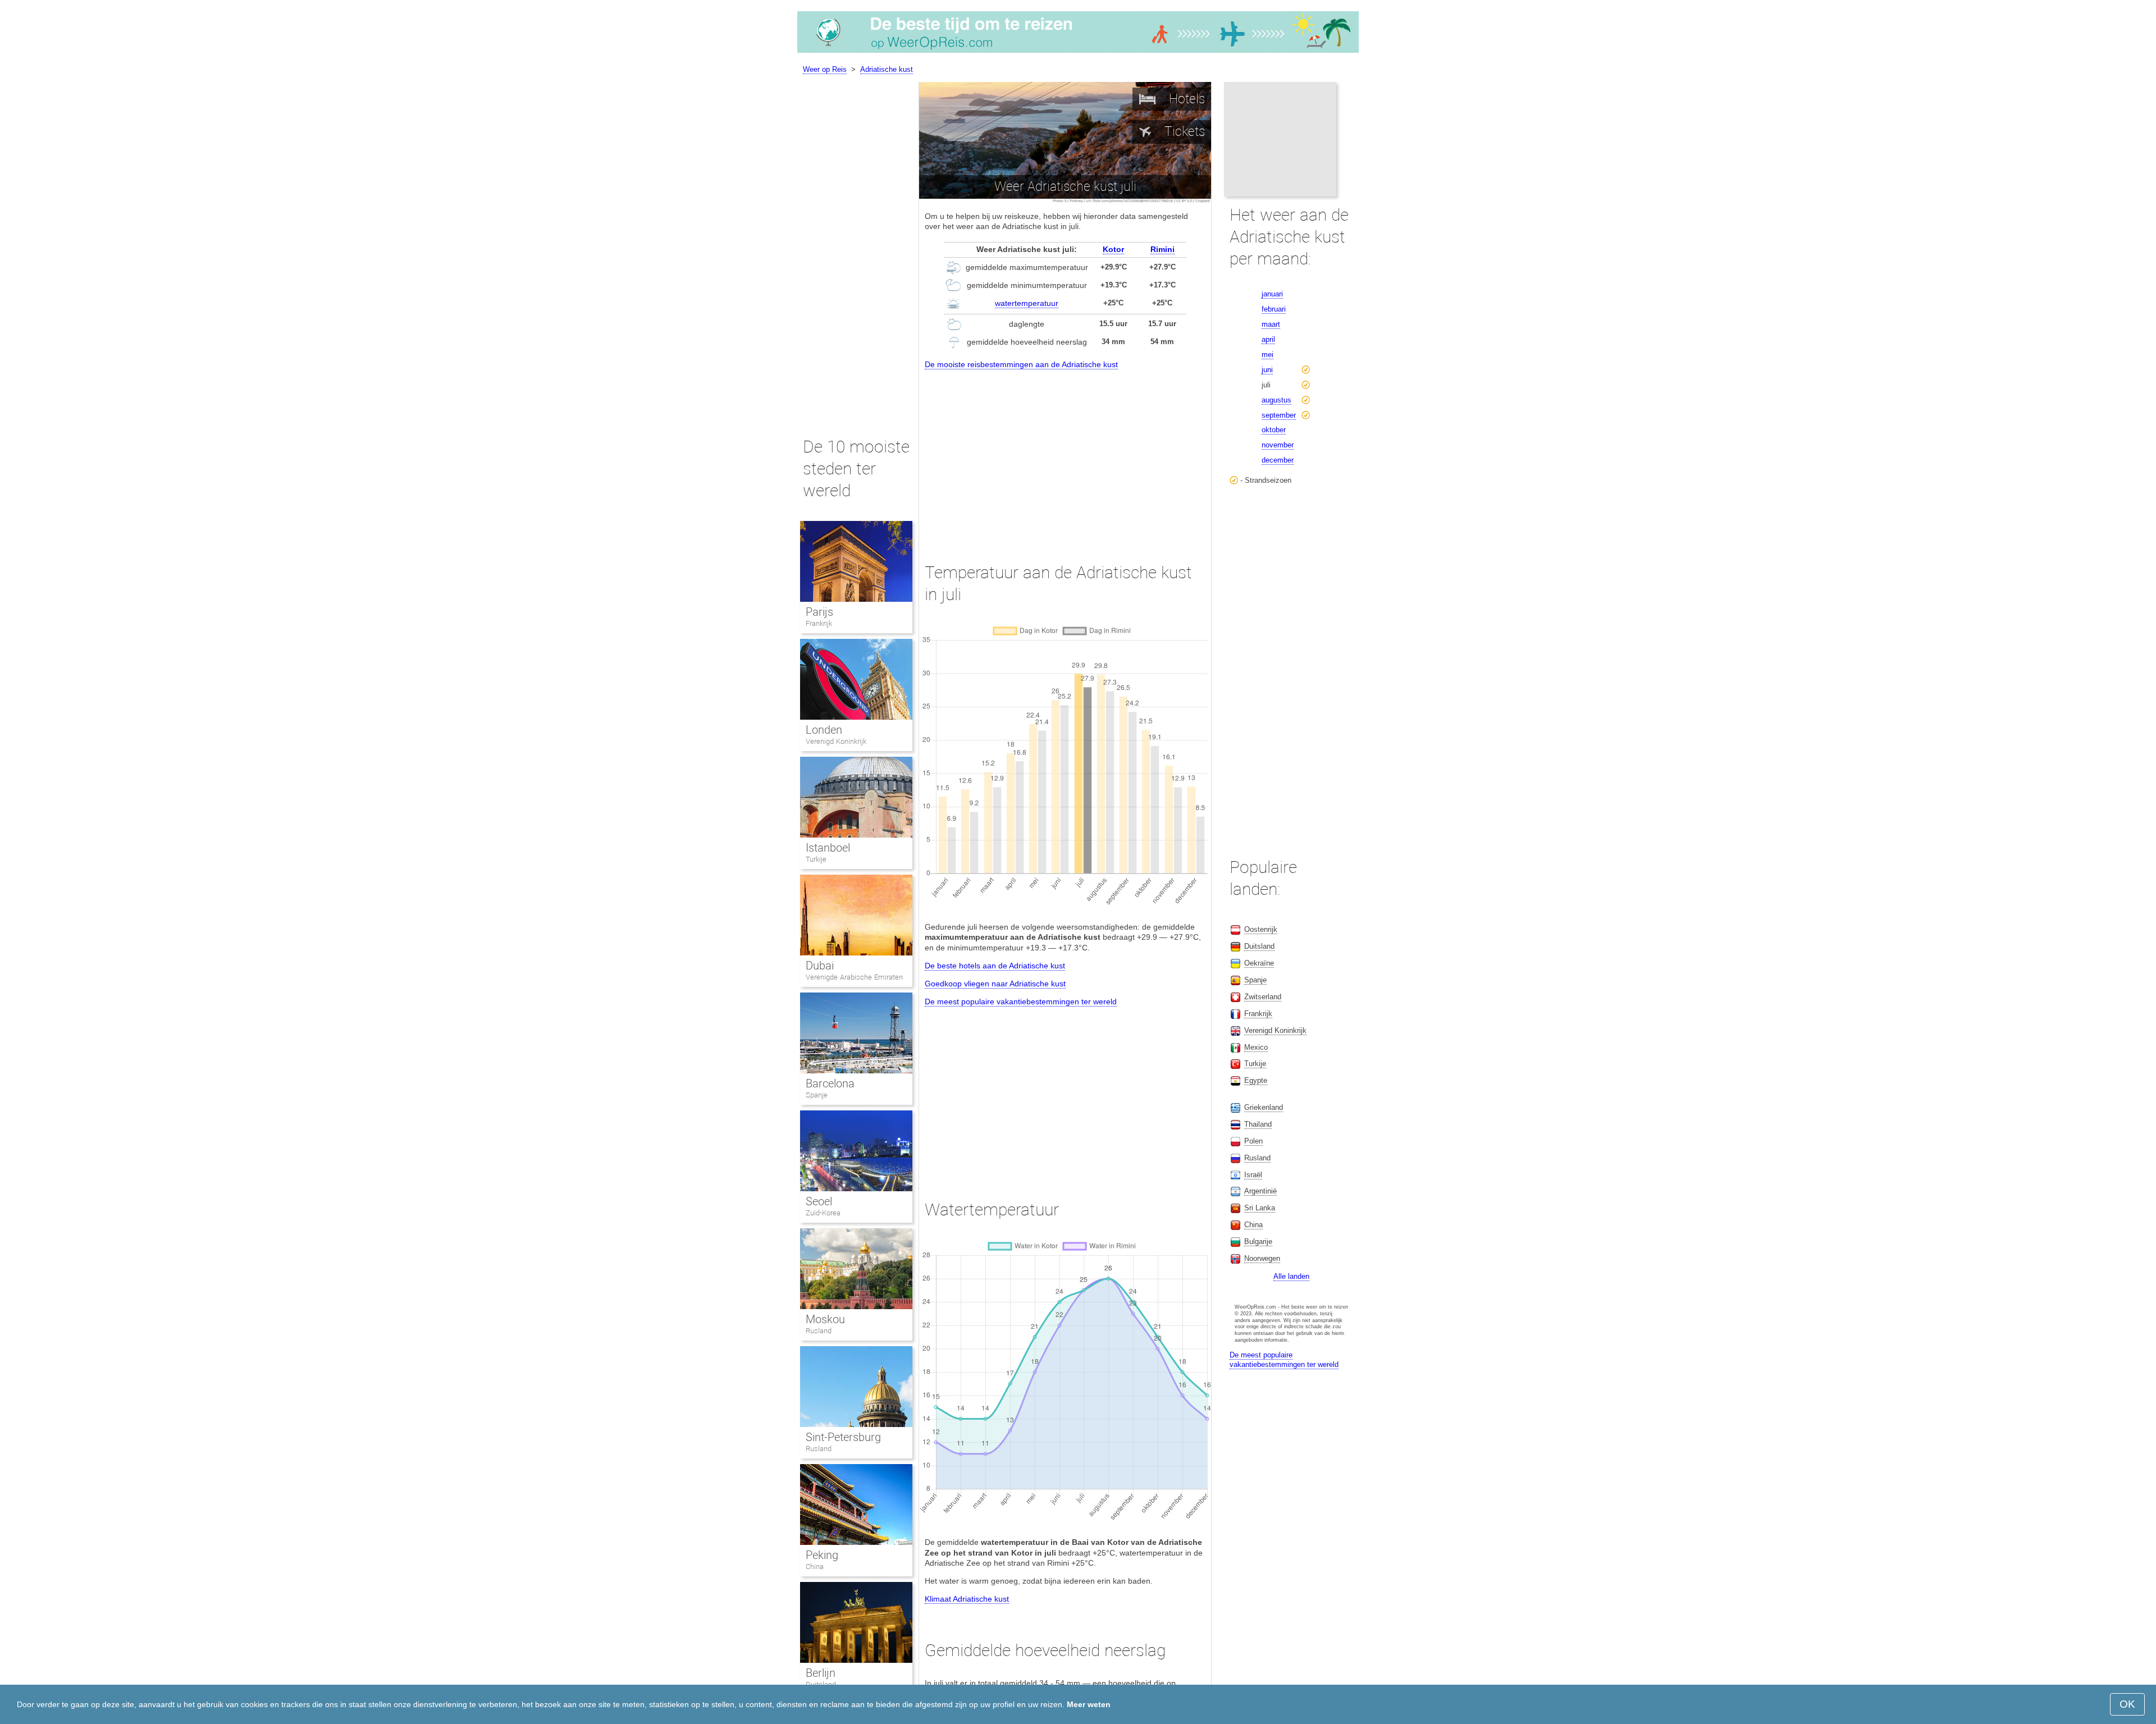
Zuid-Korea (823, 1213)
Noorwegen (1262, 1258)
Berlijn (821, 1673)
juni (1267, 370)
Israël (1253, 1175)
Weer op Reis (825, 69)
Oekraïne (1259, 963)
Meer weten (1089, 1704)
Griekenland (1264, 1107)
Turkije (816, 859)
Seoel (819, 1201)
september (1279, 415)
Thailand (1258, 1124)
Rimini (1162, 249)
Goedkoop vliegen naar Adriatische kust (995, 984)
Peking (822, 1555)
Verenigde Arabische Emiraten (854, 977)
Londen (824, 730)
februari (1274, 309)
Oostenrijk (1261, 929)
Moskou (825, 1319)
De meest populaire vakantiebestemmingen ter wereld (1021, 1002)
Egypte (1256, 1080)
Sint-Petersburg (843, 1437)
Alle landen (1291, 1276)
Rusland (819, 1331)
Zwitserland (1263, 997)
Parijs (819, 612)
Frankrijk (819, 623)
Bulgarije (1258, 1241)
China (815, 1567)
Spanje (817, 1095)
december (1278, 460)
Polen (1253, 1141)
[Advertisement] (1065, 456)
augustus (1276, 400)
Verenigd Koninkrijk (836, 741)
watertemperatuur (1027, 303)
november (1278, 445)
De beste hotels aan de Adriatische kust (995, 966)
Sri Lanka (1260, 1208)
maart (1271, 324)
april (1268, 339)
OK (2127, 1704)
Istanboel (828, 848)
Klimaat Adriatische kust (967, 1599)
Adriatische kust (887, 69)
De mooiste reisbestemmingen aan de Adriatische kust (1021, 364)
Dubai (820, 966)
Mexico (1256, 1047)
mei (1267, 355)
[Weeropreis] (1078, 53)
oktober (1274, 430)
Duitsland (1259, 946)
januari (1272, 294)
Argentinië (1260, 1191)
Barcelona (830, 1083)
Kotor (1113, 249)
